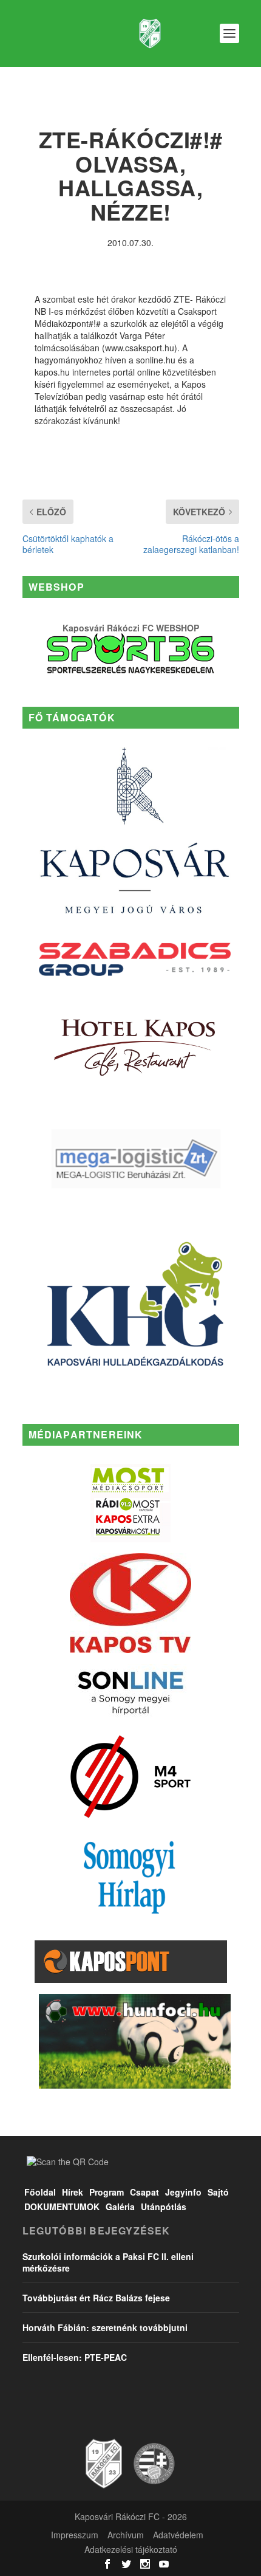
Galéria (120, 2207)
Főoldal (40, 2192)
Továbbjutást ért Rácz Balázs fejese (96, 2298)
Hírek (73, 2192)
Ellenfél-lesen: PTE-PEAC (75, 2357)
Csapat (144, 2192)
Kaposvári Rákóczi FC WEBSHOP (131, 628)
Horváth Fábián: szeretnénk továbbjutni (105, 2327)
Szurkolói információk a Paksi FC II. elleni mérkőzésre (108, 2262)
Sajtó (218, 2192)
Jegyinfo (183, 2192)
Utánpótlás (164, 2207)
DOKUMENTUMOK (62, 2207)
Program (107, 2192)
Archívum (126, 2535)
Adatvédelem (178, 2535)
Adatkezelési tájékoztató (131, 2549)
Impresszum (75, 2535)
